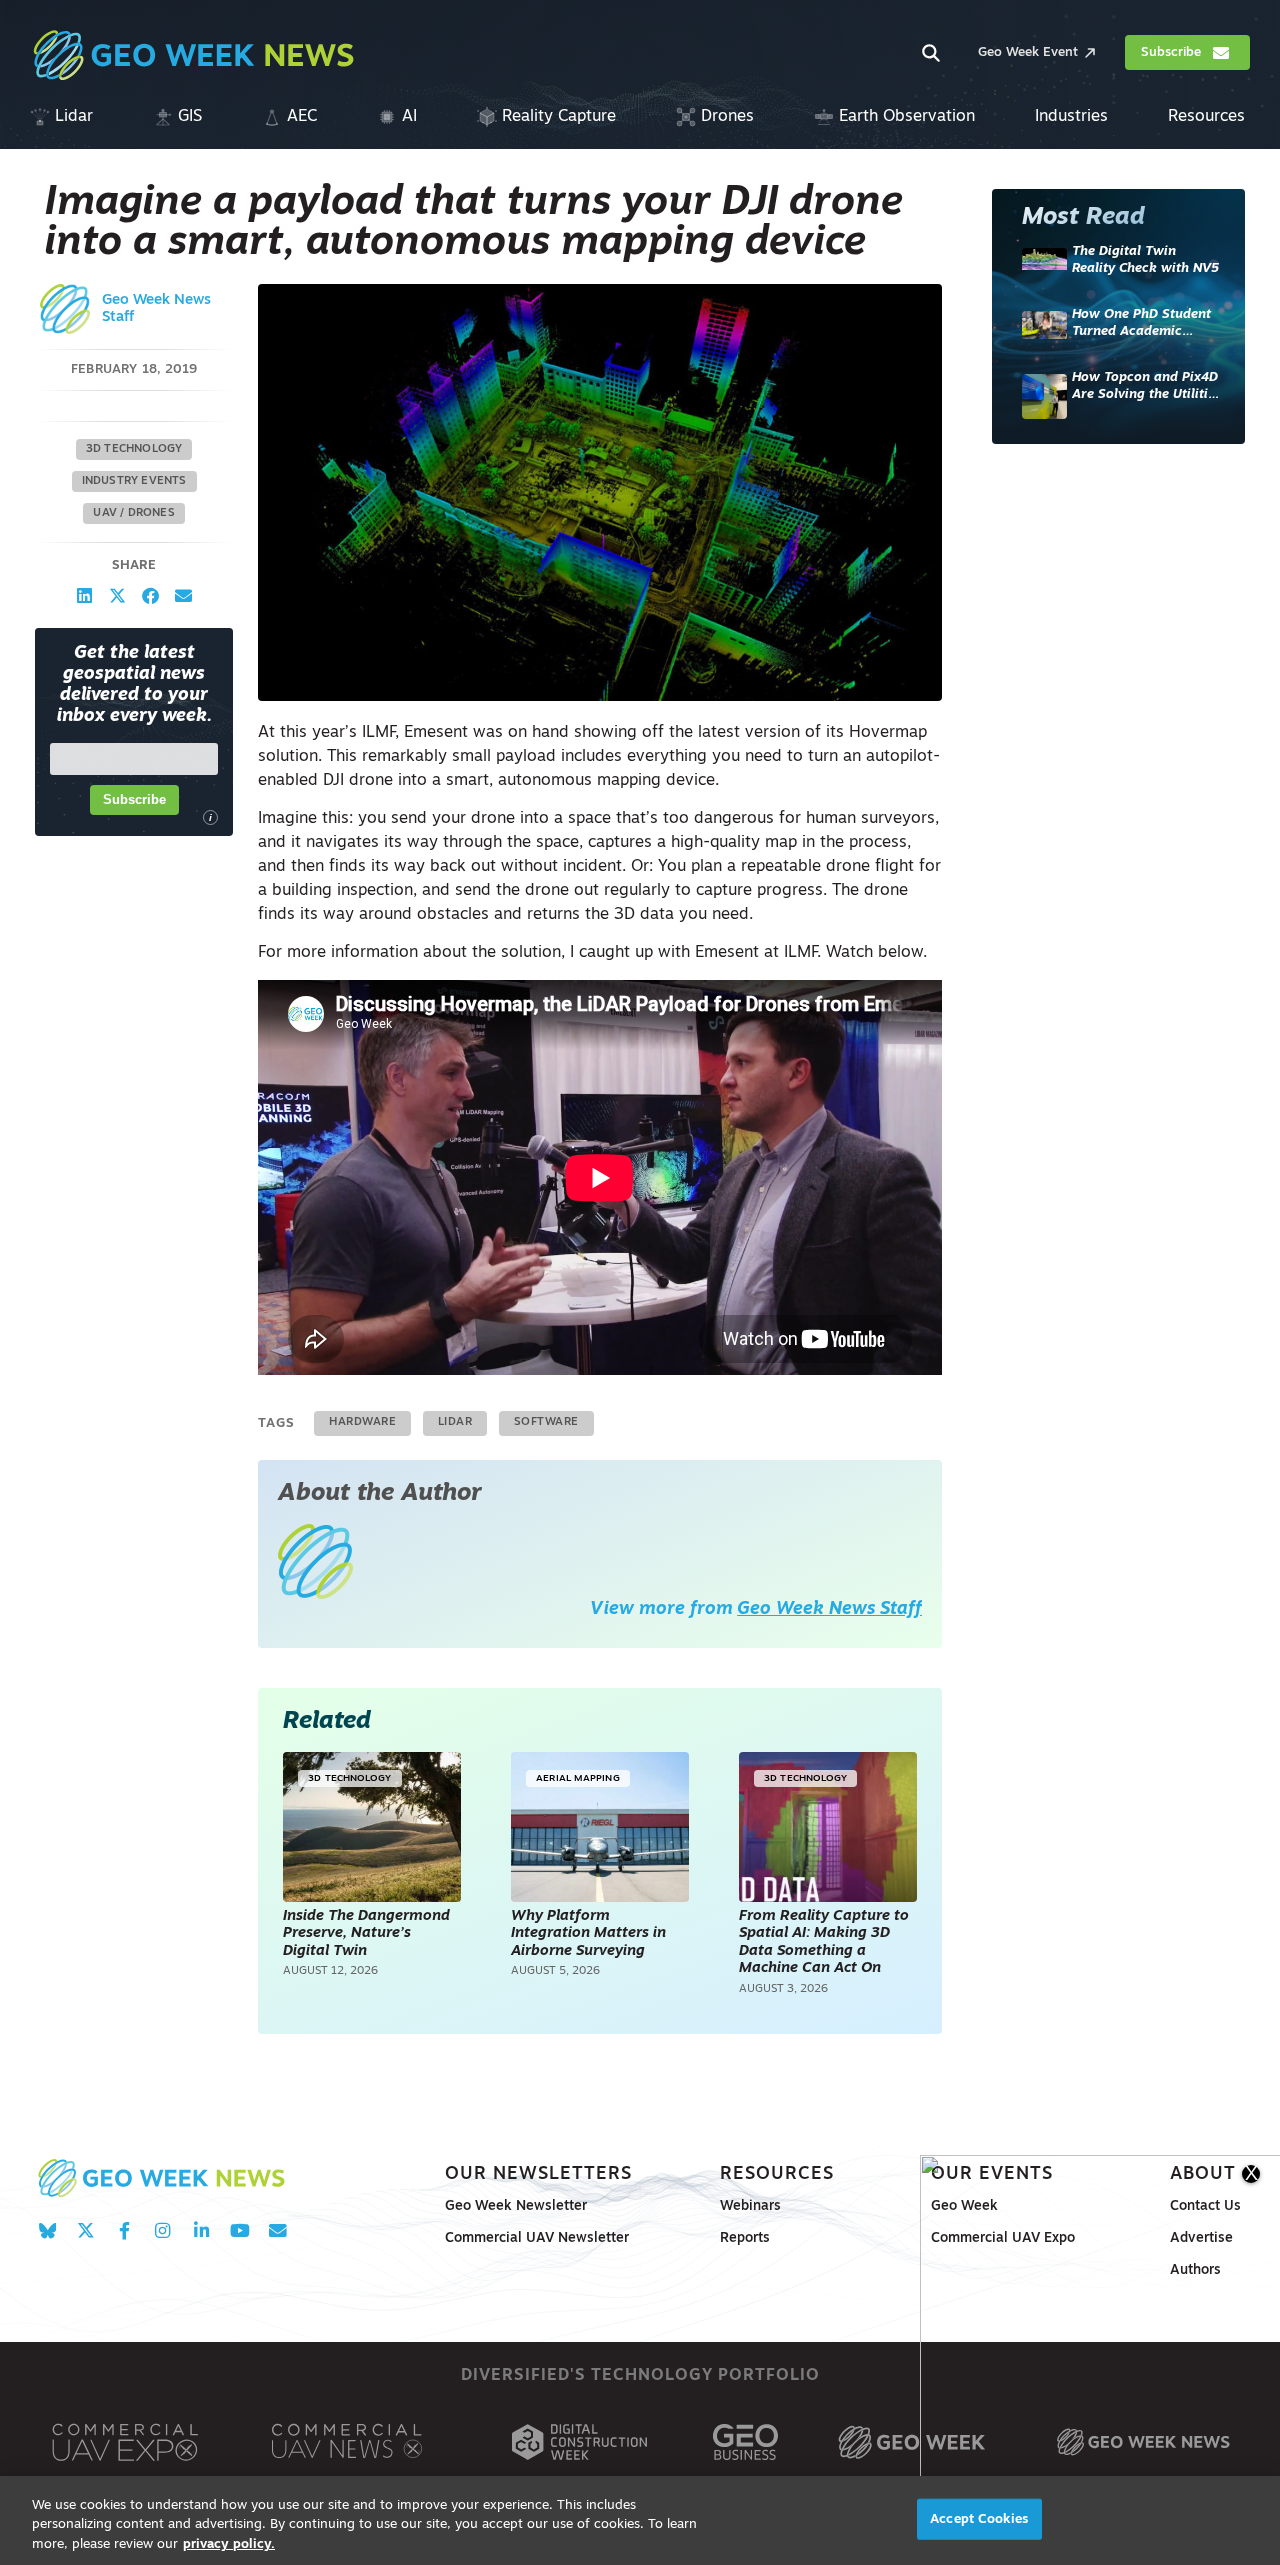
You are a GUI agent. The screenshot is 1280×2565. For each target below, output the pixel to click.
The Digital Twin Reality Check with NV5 (1145, 260)
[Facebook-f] (124, 2230)
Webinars (750, 2206)
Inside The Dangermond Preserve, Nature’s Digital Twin (366, 1934)
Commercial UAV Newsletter (537, 2238)
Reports (745, 2238)
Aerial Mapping (577, 1778)
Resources (777, 2174)
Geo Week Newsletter (516, 2206)
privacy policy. (229, 2544)
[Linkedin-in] (201, 2230)
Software (546, 1422)
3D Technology (134, 448)
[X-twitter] (85, 2230)
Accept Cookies (979, 2518)
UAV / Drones (133, 512)
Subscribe (134, 799)
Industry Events (134, 480)
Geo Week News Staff (829, 1609)
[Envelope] (277, 2230)
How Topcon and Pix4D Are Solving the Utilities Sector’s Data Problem (1146, 387)
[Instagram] (162, 2230)
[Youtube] (239, 2230)
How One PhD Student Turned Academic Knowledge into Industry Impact (1141, 324)
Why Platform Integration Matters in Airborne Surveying (588, 1934)
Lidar (455, 1422)
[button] (84, 595)
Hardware (362, 1422)
